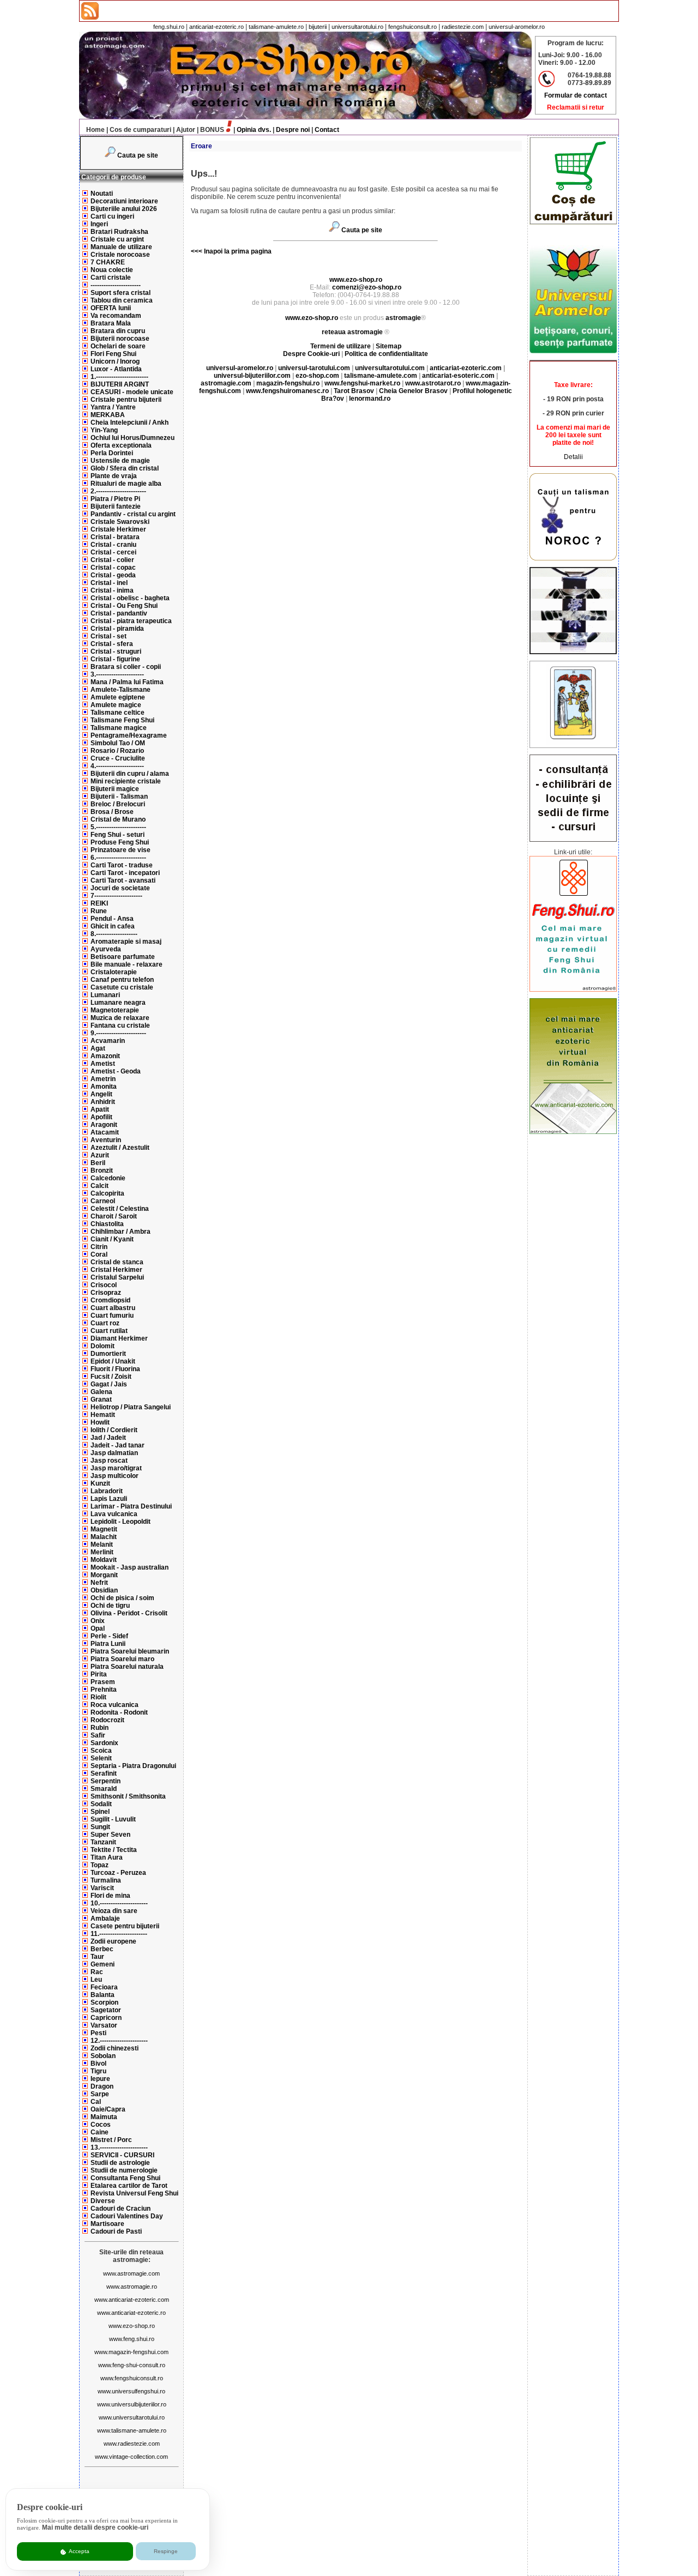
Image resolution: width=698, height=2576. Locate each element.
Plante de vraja (114, 476)
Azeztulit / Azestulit (120, 1148)
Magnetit (104, 1529)
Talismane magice (119, 728)
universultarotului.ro (357, 27)
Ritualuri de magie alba (126, 484)
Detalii (573, 457)
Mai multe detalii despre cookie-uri (95, 2527)
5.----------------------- (118, 827)
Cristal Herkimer (116, 1270)
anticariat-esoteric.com (458, 376)
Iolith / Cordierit (114, 1430)
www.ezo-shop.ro (132, 2326)
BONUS (212, 130)
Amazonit (105, 1056)
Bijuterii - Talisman (119, 797)
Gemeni (103, 1964)
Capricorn (106, 2018)
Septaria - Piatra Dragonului (133, 1766)
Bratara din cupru (118, 331)
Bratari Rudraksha (119, 232)
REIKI (99, 903)
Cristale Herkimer (118, 529)
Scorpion (104, 2002)
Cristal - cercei (113, 552)
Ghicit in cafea (113, 926)
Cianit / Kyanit (112, 1239)
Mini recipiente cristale (126, 781)
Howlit (100, 1422)
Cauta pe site (138, 155)
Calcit (100, 1186)
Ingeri (99, 224)
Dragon (102, 2086)
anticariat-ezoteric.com (466, 368)
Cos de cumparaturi (140, 130)
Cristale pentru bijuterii (126, 400)
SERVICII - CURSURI (122, 2155)
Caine (100, 2132)
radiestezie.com (463, 27)
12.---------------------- (119, 2041)
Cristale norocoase (120, 255)
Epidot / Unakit (113, 1361)
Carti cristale (111, 277)
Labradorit (107, 1491)
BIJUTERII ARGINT (120, 384)
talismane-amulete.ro (276, 27)
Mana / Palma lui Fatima (127, 682)
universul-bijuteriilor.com (252, 376)
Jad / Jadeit (108, 1438)
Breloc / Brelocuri (118, 804)
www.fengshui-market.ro (362, 383)
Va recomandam (116, 316)
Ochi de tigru (110, 1606)
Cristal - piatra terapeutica (131, 621)
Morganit (104, 1575)
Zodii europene (113, 1941)
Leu (96, 1980)
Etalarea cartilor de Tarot (129, 2186)
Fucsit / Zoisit (111, 1377)
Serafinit (104, 1773)
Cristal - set (109, 636)
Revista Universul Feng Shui (134, 2193)
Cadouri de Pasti (116, 2231)
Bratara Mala (111, 323)
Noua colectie (112, 270)
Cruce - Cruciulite (118, 758)
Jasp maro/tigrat (116, 1468)
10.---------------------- (119, 1903)
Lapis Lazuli (109, 1499)
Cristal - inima (112, 590)
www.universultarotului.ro (132, 2417)
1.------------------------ (119, 377)
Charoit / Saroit (114, 1216)
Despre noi (293, 130)
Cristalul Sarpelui (117, 1277)
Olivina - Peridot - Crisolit (129, 1613)
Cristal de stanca (117, 1262)
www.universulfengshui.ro (131, 2391)
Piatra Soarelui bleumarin (130, 1651)
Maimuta (104, 2117)
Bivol (98, 2064)
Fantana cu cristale (120, 1025)
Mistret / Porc (111, 2140)
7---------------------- (116, 896)
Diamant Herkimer (119, 1338)
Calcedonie (108, 1178)
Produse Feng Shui (120, 842)
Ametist (103, 1064)
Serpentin (106, 1781)
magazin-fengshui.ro (288, 383)
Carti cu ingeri (112, 216)
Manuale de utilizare (121, 247)
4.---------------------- (117, 766)
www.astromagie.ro (132, 2287)
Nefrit (99, 1583)
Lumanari (105, 995)
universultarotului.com (390, 368)
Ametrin (103, 1079)
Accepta (79, 2551)
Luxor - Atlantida (116, 369)
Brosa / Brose (112, 812)
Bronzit (102, 1171)
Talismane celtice (118, 713)
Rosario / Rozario (117, 751)
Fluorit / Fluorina (115, 1369)
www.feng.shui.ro (132, 2339)
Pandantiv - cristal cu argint (133, 514)
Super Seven (110, 1835)
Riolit (98, 1697)
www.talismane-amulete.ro (132, 2430)
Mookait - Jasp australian (130, 1567)
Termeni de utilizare (341, 346)
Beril (98, 1163)
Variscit (102, 1888)
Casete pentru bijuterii (125, 1926)
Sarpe (100, 2094)
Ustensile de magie (120, 461)
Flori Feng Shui (113, 354)
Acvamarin (108, 1041)
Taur (97, 1957)
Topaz (100, 1865)
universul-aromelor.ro (517, 27)
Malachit (104, 1537)
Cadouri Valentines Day (127, 2216)
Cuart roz (105, 1323)
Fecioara (104, 1987)
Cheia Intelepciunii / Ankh (130, 423)
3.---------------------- (117, 674)
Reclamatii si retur (576, 107)
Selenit (101, 1758)
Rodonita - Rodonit (119, 1712)
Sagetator (106, 2010)
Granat (101, 1399)
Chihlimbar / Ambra (121, 1232)
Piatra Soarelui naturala (127, 1667)
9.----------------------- (118, 1033)
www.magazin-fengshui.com (131, 2352)
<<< (197, 251)
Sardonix (104, 1743)
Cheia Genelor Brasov (413, 391)
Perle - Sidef (109, 1636)
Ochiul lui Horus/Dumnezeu (133, 438)
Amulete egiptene (118, 697)
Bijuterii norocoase (120, 339)
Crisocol (104, 1285)
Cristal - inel (109, 583)
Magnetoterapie (115, 1010)
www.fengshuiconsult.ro (132, 2378)
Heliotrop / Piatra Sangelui (131, 1407)
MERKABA (108, 415)
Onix (98, 1621)
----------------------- (116, 285)
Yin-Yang (104, 430)
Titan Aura (107, 1857)
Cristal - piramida (117, 629)
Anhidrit (103, 1102)
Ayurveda (106, 949)
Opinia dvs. (254, 130)
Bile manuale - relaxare (127, 964)
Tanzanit (103, 1842)
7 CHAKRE (108, 262)
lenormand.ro (370, 399)
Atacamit (105, 1132)
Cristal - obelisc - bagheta (130, 598)
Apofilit (101, 1117)
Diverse (103, 2201)
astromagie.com (226, 383)
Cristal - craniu (113, 545)
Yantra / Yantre (113, 407)
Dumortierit (108, 1354)
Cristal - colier (112, 560)
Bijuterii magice (115, 789)
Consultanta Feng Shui (125, 2178)
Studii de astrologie (120, 2163)
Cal (96, 2102)
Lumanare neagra (118, 1003)
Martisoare (107, 2224)
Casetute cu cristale (122, 987)
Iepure (100, 2079)
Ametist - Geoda (116, 1071)
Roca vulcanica (115, 1705)
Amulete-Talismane (121, 690)
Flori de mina (110, 1896)
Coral (99, 1254)
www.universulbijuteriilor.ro (132, 2404)
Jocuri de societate (120, 888)
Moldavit (104, 1560)
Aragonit (104, 1125)
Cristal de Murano (118, 819)
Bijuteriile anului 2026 (124, 209)
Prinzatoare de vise (121, 850)
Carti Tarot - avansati (123, 880)
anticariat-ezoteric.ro (216, 27)
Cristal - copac (113, 568)
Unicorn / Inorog (115, 361)
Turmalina (106, 1880)
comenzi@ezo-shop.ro (367, 287)
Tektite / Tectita (114, 1850)
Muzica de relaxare (120, 1018)
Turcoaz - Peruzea (118, 1873)
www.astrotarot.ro (433, 383)
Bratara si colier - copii (126, 667)
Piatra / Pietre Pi (115, 499)
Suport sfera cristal (121, 293)
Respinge (166, 2551)
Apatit (100, 1109)
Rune (99, 911)
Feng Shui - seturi (118, 835)
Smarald (104, 1789)
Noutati (102, 194)
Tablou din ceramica (122, 300)
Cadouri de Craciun (121, 2209)
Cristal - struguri (116, 651)
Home (95, 130)
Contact (327, 130)
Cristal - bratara (115, 537)
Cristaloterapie (114, 972)
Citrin (99, 1247)
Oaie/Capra (108, 2109)
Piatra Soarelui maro (122, 1659)
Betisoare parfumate (123, 957)
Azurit (100, 1155)
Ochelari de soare (118, 346)
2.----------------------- (118, 491)
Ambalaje (105, 1919)
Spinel (100, 1812)
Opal (98, 1628)
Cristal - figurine (115, 659)
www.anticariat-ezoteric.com (132, 2300)
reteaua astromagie (352, 332)
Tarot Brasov (354, 391)
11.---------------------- (119, 1934)
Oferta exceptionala (121, 445)
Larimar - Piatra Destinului (131, 1506)
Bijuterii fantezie (116, 506)
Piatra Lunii (108, 1644)
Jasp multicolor (115, 1476)
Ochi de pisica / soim (122, 1598)
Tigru (98, 2071)
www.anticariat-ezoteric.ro (131, 2313)
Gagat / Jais (109, 1384)
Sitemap (389, 346)
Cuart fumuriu (112, 1316)
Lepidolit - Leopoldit (121, 1522)
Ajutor (186, 130)
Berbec (102, 1949)
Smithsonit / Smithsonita (128, 1796)
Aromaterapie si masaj (126, 942)
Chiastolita (107, 1224)
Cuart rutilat (109, 1331)
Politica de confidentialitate (386, 354)
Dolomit (103, 1346)
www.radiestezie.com (132, 2444)
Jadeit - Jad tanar (118, 1445)
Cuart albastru (113, 1308)
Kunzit (100, 1483)
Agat (98, 1048)
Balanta (103, 1995)
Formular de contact (576, 95)
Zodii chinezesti (115, 2048)
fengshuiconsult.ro (413, 27)
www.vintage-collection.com (131, 2457)
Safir (98, 1735)
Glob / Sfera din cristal (125, 468)
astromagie (403, 318)
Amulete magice (116, 705)
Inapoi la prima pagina (237, 251)
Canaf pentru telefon (122, 980)
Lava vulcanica (114, 1514)
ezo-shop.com (317, 376)
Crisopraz (106, 1293)
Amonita (104, 1087)
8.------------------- (114, 934)
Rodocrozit (107, 1720)
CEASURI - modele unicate (132, 392)
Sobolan (103, 2056)
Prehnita (104, 1690)
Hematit (103, 1415)
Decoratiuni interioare (124, 201)
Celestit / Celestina (120, 1209)
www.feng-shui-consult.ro (132, 2365)
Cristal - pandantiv (119, 613)
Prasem (103, 1682)
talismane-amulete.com (381, 376)
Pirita (99, 1674)
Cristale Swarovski (120, 522)
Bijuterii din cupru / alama (130, 774)
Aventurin (106, 1140)
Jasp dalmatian (114, 1453)
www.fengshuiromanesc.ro (287, 391)
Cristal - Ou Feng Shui (124, 606)
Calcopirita (107, 1193)
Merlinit (102, 1552)
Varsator (104, 2025)
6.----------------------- (118, 858)
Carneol (103, 1201)
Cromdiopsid (110, 1300)
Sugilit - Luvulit (113, 1819)
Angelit (101, 1094)
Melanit (102, 1545)
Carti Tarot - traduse (122, 865)
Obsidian (104, 1590)
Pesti (98, 2033)
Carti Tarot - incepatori (125, 873)
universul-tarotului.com (314, 368)
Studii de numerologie (124, 2170)
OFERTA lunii (111, 308)
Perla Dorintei (112, 453)
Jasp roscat (109, 1461)
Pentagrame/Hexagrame (129, 735)
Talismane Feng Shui (122, 720)
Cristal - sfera (112, 644)
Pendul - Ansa (112, 919)
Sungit (100, 1827)
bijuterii (318, 27)
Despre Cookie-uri (311, 354)
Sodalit (101, 1804)
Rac (97, 1972)
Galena (101, 1392)
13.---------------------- (119, 2147)
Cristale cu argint (117, 239)
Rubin (100, 1728)
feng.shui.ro (169, 27)
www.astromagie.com (131, 2273)
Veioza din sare (114, 1911)
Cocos (101, 2125)
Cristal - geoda (113, 575)
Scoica (101, 1751)
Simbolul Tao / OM (118, 743)
